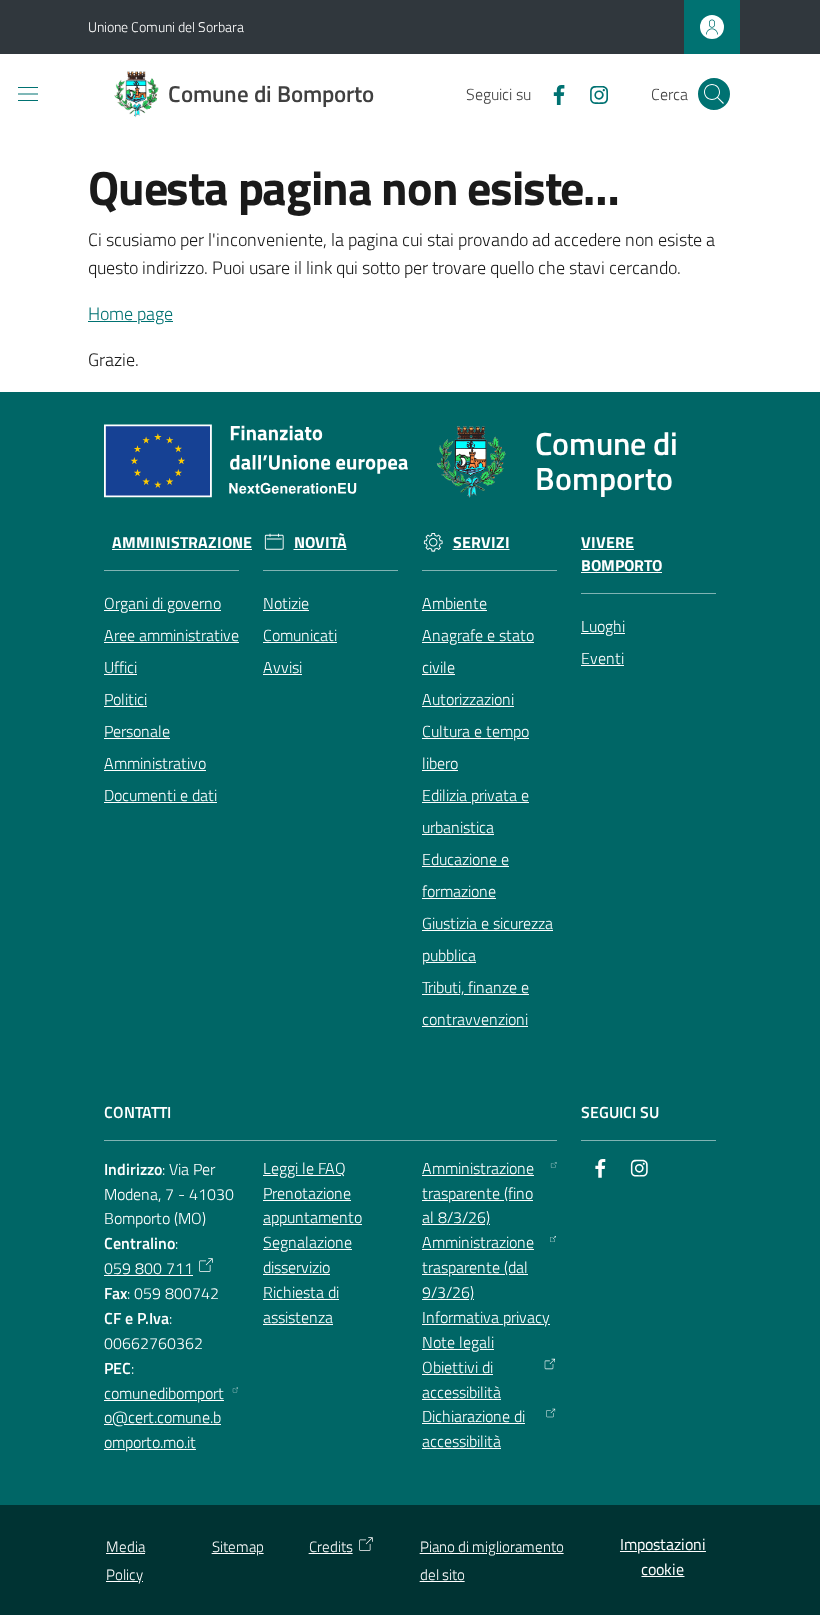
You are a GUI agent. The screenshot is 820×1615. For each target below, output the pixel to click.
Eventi (602, 658)
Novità (320, 542)
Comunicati (300, 635)
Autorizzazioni (468, 699)
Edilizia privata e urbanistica (475, 811)
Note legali (458, 1342)
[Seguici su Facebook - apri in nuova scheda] (551, 93)
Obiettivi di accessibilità (461, 1379)
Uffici (120, 667)
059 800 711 (148, 1268)
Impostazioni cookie (663, 1556)
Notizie (286, 603)
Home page (130, 313)
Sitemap (238, 1546)
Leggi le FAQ (304, 1168)
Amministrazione (182, 542)
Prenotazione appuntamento (312, 1205)
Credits (331, 1546)
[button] (714, 94)
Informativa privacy (486, 1317)
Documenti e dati (160, 795)
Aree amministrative (171, 635)
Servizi (481, 542)
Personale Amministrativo (155, 747)
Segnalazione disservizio (307, 1254)
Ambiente (454, 603)
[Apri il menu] (28, 94)
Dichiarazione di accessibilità (473, 1428)
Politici (125, 699)
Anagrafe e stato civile (478, 651)
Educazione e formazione (465, 875)
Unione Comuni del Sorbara (166, 26)
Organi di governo (162, 603)
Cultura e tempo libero (475, 747)
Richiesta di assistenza (301, 1304)
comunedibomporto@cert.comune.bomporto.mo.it (164, 1418)
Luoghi (603, 626)
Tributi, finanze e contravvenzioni (475, 1003)
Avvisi (282, 667)
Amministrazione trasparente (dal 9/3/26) (478, 1267)
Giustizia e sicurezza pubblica (487, 939)
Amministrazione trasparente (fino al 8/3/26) (478, 1193)
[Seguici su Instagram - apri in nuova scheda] (591, 93)
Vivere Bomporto (621, 554)
